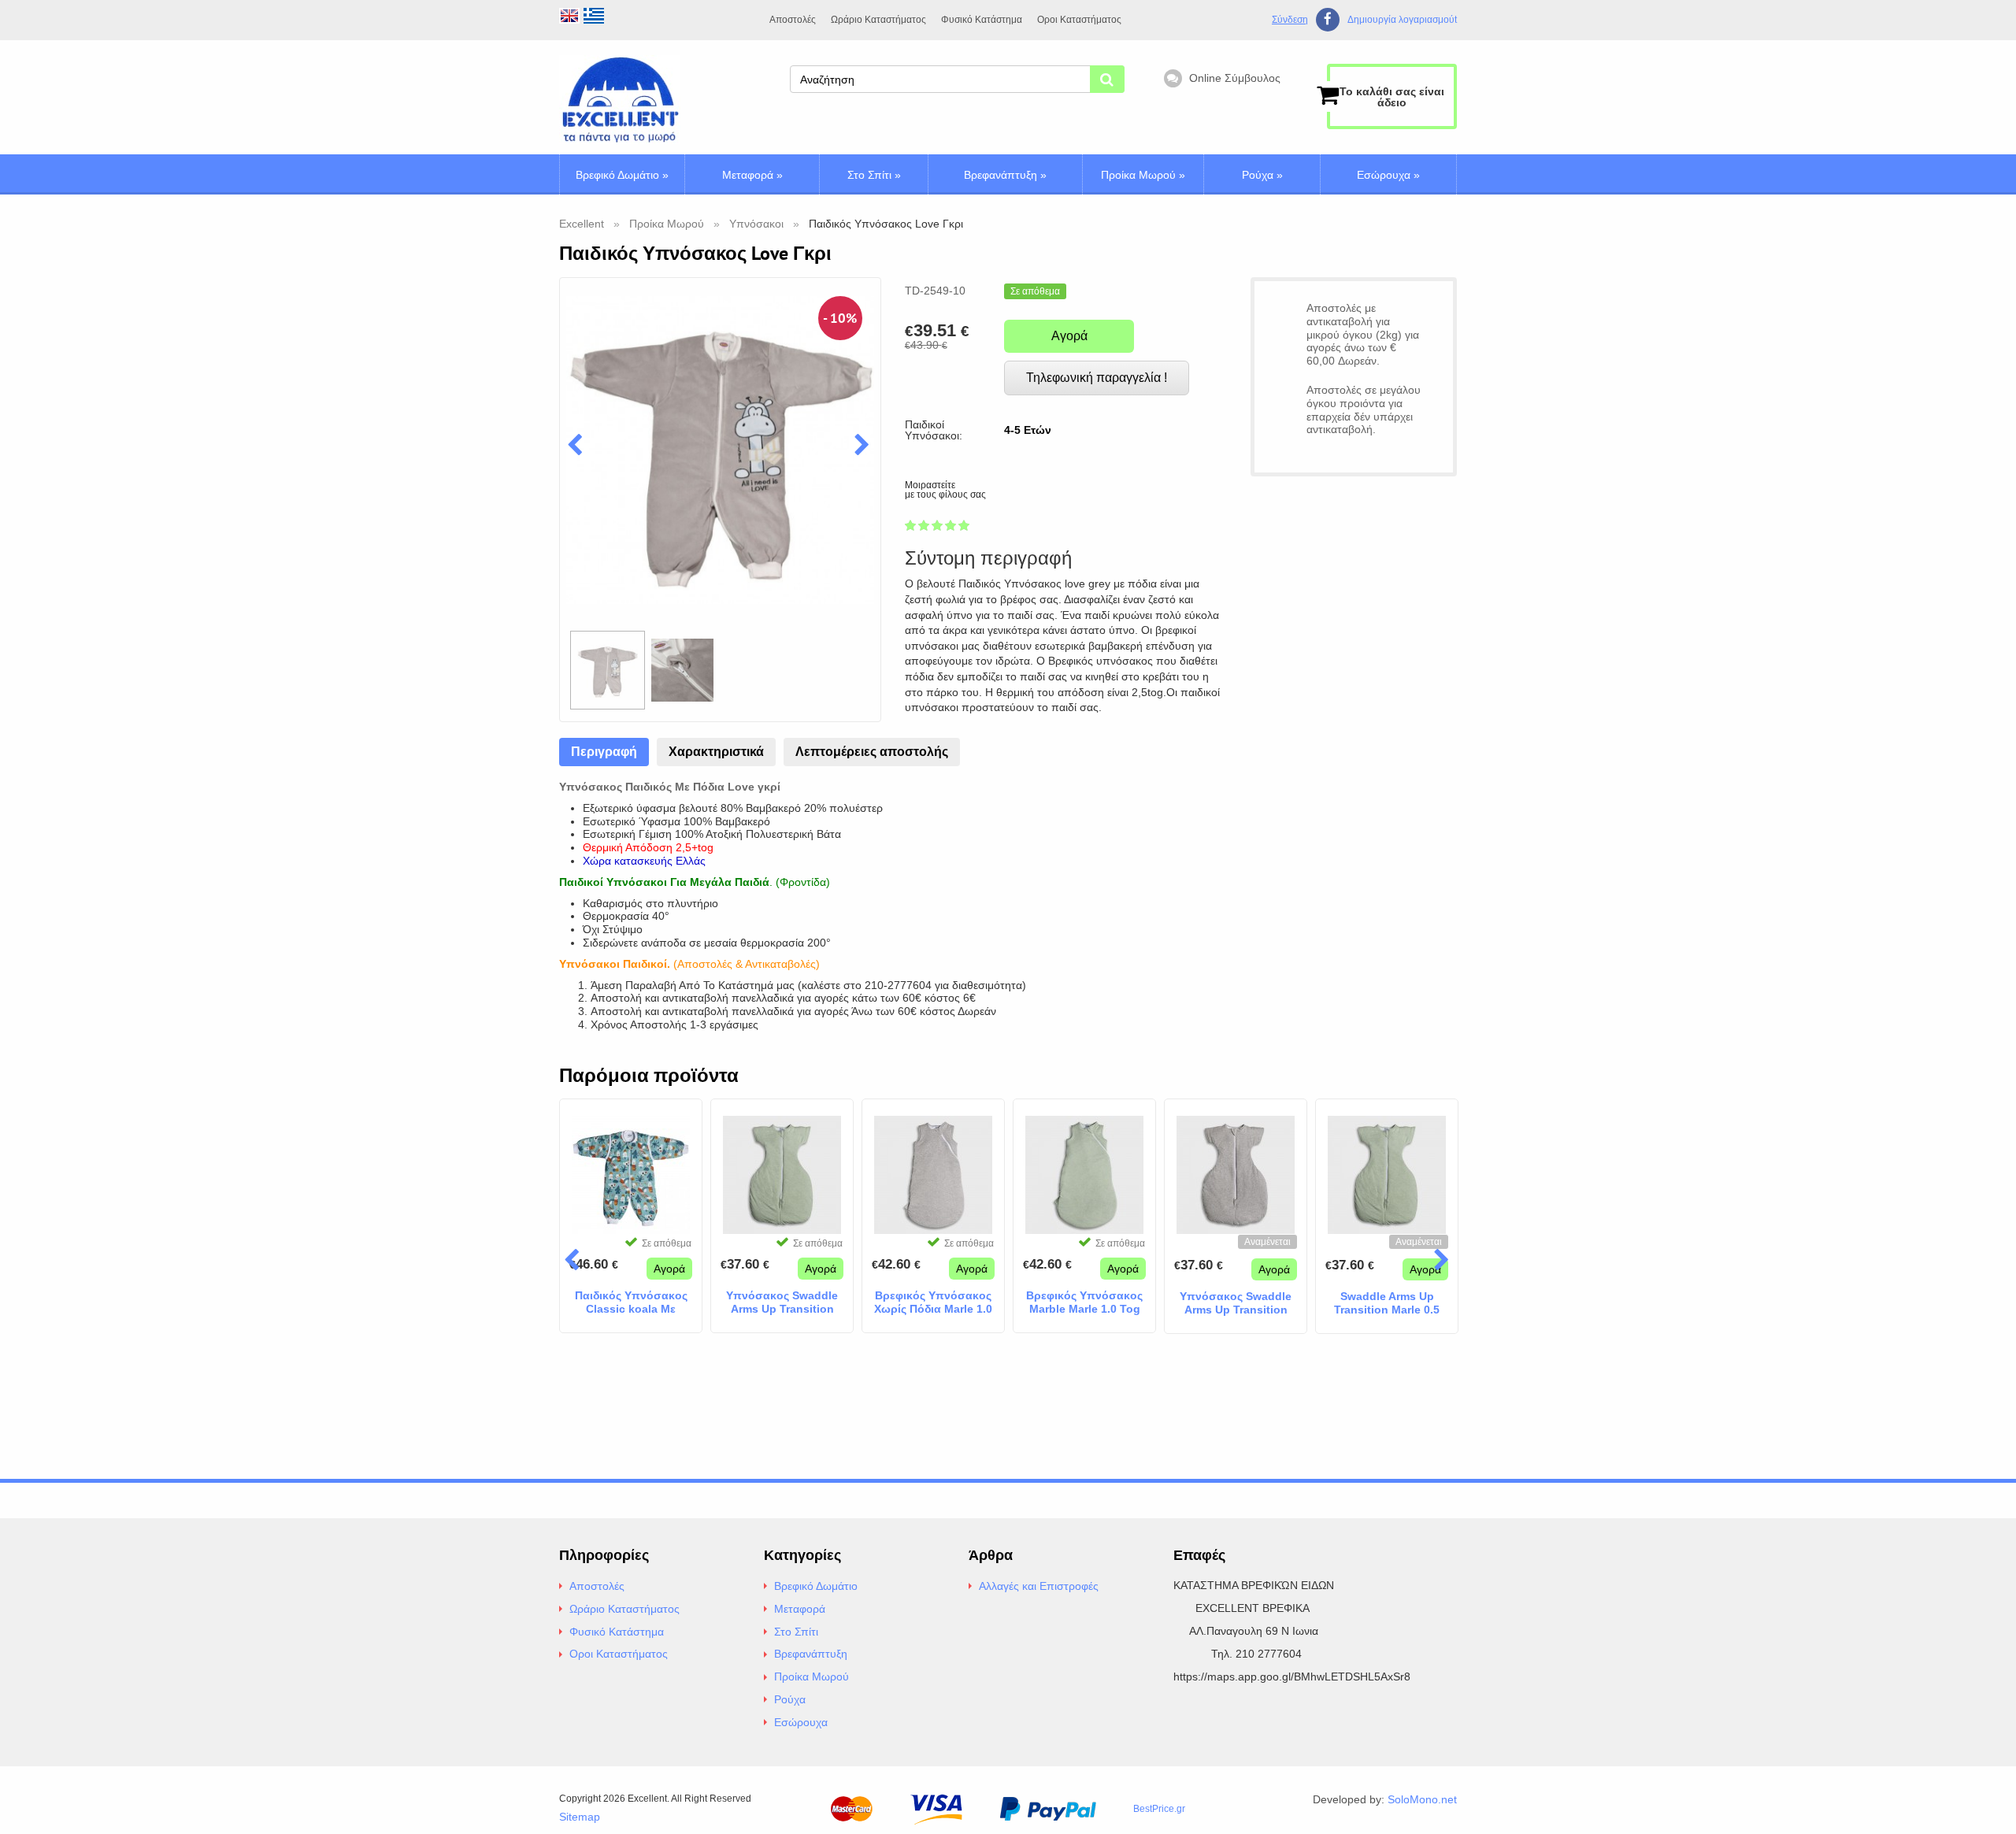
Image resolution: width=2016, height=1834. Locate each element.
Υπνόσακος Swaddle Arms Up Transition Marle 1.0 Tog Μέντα (782, 1302)
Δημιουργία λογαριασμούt (1402, 20)
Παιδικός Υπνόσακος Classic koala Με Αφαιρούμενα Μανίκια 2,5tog (631, 1302)
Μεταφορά (752, 175)
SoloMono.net (1422, 1799)
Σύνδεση (1290, 20)
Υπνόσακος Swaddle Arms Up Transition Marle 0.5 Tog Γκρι (1236, 1303)
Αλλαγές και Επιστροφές (1039, 1586)
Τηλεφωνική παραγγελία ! (1097, 378)
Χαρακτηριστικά (716, 752)
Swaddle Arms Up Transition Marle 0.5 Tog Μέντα (1387, 1303)
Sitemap (580, 1817)
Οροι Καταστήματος (1079, 20)
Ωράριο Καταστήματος (878, 20)
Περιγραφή (604, 752)
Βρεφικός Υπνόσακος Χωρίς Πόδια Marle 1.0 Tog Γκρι (933, 1302)
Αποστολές (793, 20)
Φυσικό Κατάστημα (982, 20)
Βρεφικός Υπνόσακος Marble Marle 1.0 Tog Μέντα (1084, 1302)
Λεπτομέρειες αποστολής (872, 752)
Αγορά (1069, 336)
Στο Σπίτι (874, 175)
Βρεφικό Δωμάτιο (622, 175)
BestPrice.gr (1159, 1809)
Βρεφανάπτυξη (1005, 175)
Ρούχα (1262, 175)
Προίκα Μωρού (1143, 175)
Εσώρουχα (1388, 175)
